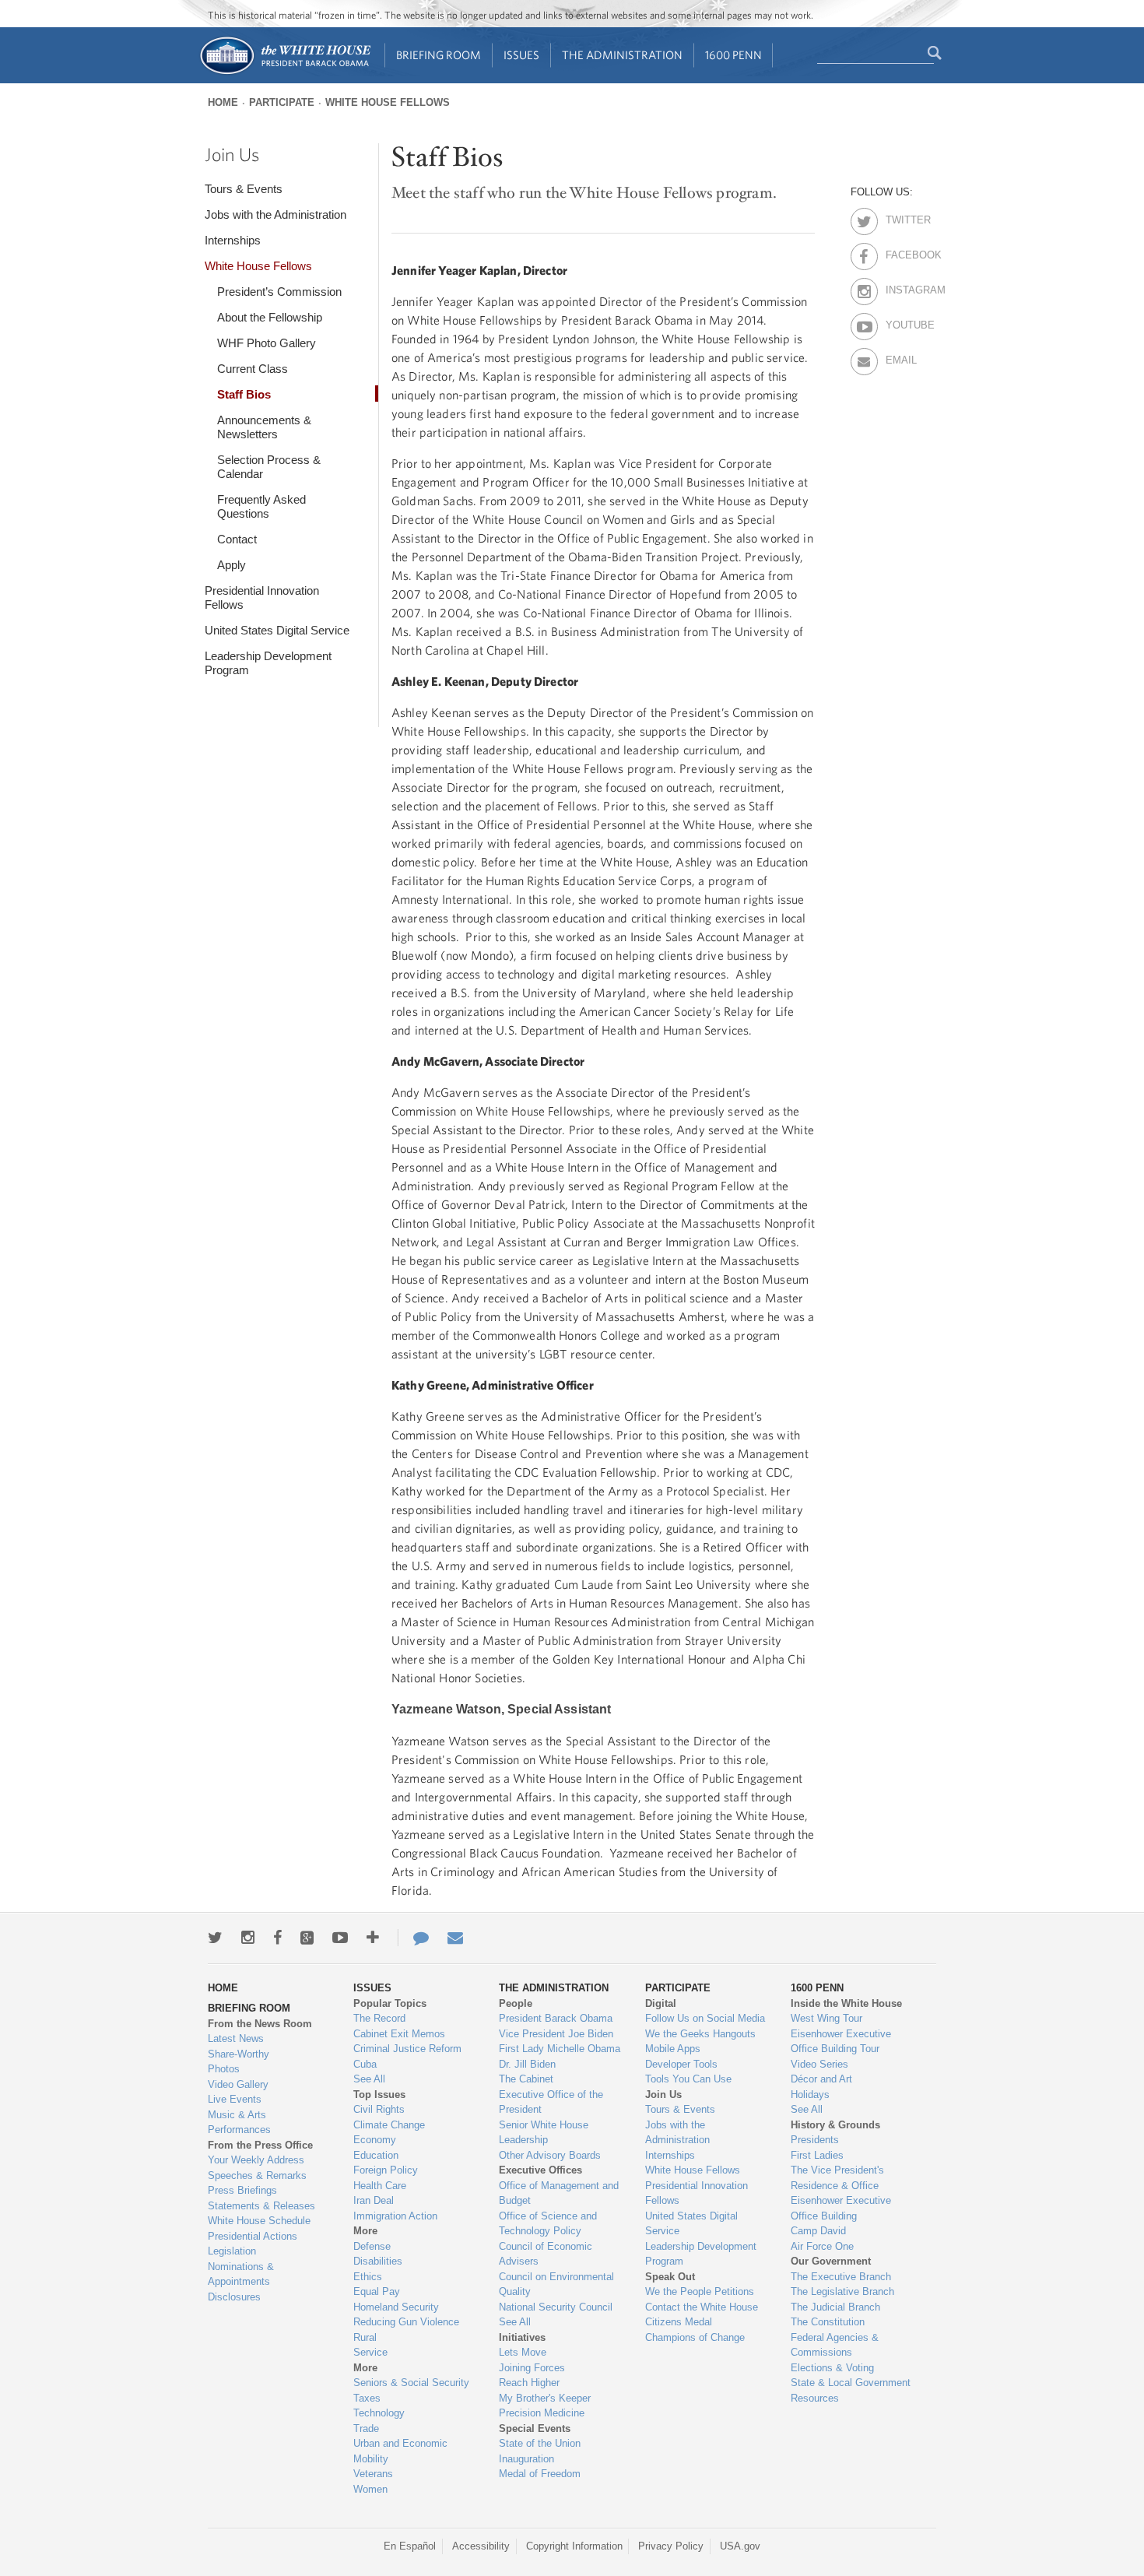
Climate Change (389, 2125)
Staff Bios (244, 394)
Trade (366, 2428)
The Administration (622, 55)
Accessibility (481, 2546)
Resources (815, 2398)
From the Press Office (260, 2145)
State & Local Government (851, 2383)
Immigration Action (395, 2216)
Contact (237, 539)
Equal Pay (377, 2291)
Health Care (380, 2186)
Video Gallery (238, 2084)
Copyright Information (574, 2546)
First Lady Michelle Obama (560, 2049)
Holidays (810, 2095)
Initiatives (522, 2337)
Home (223, 102)
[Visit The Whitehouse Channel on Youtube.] (340, 1938)
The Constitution (828, 2322)
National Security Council (556, 2307)
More (365, 2231)
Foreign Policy (386, 2170)
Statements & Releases (261, 2206)
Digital (661, 2003)
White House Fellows (388, 102)
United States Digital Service (277, 630)
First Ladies (817, 2155)
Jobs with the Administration (275, 214)
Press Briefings (242, 2190)
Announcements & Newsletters (264, 427)
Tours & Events (244, 189)
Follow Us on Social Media (705, 2018)
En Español (410, 2546)
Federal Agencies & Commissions (835, 2345)
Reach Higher (529, 2383)
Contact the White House (702, 2307)
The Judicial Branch (835, 2307)
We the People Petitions (700, 2291)
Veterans (373, 2474)
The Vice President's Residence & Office (837, 2178)
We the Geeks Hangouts (700, 2034)
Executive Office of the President (551, 2102)
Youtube (899, 322)
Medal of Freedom (540, 2474)
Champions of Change (695, 2337)
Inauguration (526, 2459)
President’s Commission (279, 292)
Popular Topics (390, 2003)
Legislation (232, 2251)
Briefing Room (439, 55)
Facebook (899, 252)
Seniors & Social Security (411, 2383)
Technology (379, 2413)
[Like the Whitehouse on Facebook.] (277, 1938)
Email (899, 357)
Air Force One (822, 2246)
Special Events (535, 2428)
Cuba (365, 2064)
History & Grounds (835, 2125)
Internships (233, 240)
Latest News (236, 2038)
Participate (282, 102)
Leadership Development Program (268, 663)
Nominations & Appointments (241, 2274)
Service (370, 2352)
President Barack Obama (556, 2018)
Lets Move (523, 2352)
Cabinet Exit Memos (399, 2034)
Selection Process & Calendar (269, 467)
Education (376, 2155)
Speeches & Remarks (257, 2175)
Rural (365, 2337)
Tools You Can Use (688, 2079)
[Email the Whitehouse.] (455, 1938)
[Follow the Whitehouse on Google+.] (307, 1938)
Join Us (232, 154)
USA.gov (740, 2546)
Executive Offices (540, 2170)
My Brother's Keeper (545, 2398)
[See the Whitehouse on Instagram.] (248, 1938)
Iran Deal (374, 2200)
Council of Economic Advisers (546, 2254)
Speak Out (670, 2277)
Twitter (899, 217)
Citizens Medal (679, 2322)
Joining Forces (532, 2368)
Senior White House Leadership (544, 2133)
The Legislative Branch (842, 2291)
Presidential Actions (253, 2236)
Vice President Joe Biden (556, 2034)
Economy (375, 2140)
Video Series (819, 2064)
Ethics (368, 2277)
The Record (379, 2018)
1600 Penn (733, 55)
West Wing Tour (826, 2018)
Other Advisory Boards (550, 2155)
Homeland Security (396, 2307)
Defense (372, 2246)
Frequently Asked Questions (261, 506)
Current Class (253, 369)
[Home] (284, 73)
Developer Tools (681, 2064)
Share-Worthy (239, 2054)
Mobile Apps (673, 2049)
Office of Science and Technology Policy (548, 2224)
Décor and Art (821, 2079)
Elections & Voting (832, 2368)
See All (369, 2079)
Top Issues (379, 2095)
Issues (521, 55)
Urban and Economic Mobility (400, 2451)
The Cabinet (526, 2079)
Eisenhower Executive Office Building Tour (841, 2042)
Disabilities (378, 2261)
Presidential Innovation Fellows (262, 597)
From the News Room (260, 2024)
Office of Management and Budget (559, 2193)
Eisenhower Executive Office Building (841, 2208)
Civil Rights (379, 2109)
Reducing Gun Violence (406, 2322)
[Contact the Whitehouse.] (413, 1938)
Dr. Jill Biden (527, 2064)
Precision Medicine (542, 2413)
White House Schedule (259, 2221)
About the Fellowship (270, 317)
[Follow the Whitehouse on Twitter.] (215, 1938)
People (516, 2003)
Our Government (831, 2261)
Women (370, 2489)
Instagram (899, 287)
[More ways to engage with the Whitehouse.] (373, 1938)
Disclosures (234, 2297)
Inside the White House (846, 2003)
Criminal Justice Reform (407, 2049)
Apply (232, 565)
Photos (224, 2069)
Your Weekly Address (256, 2160)
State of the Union (540, 2443)
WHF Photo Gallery (267, 343)
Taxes (367, 2398)
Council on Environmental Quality (556, 2284)
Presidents (815, 2140)
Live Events (235, 2099)
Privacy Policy (671, 2546)
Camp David (818, 2231)
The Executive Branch (841, 2277)
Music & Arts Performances (239, 2123)
